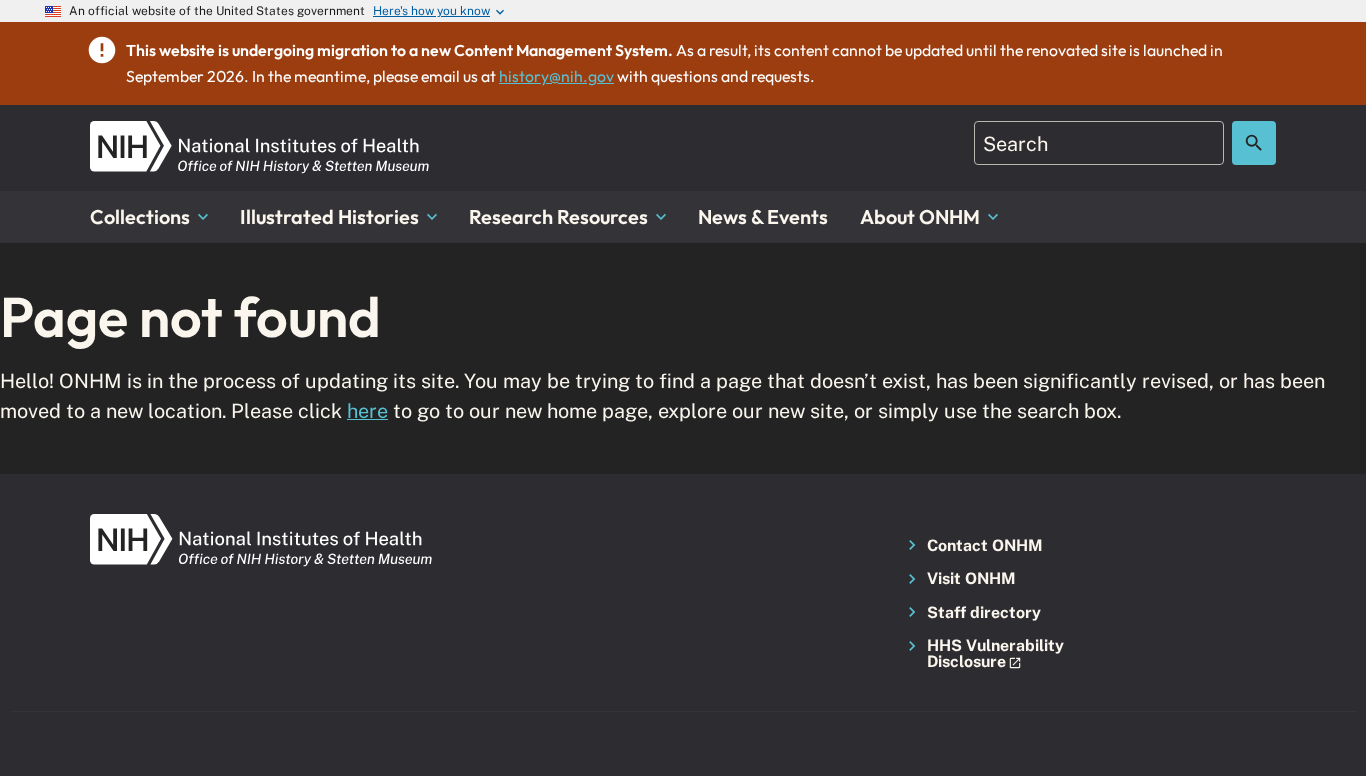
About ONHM (920, 216)
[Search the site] (1254, 143)
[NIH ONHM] (260, 132)
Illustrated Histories (329, 216)
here (367, 410)
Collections (140, 216)
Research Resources (558, 216)
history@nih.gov (556, 76)
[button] (989, 654)
